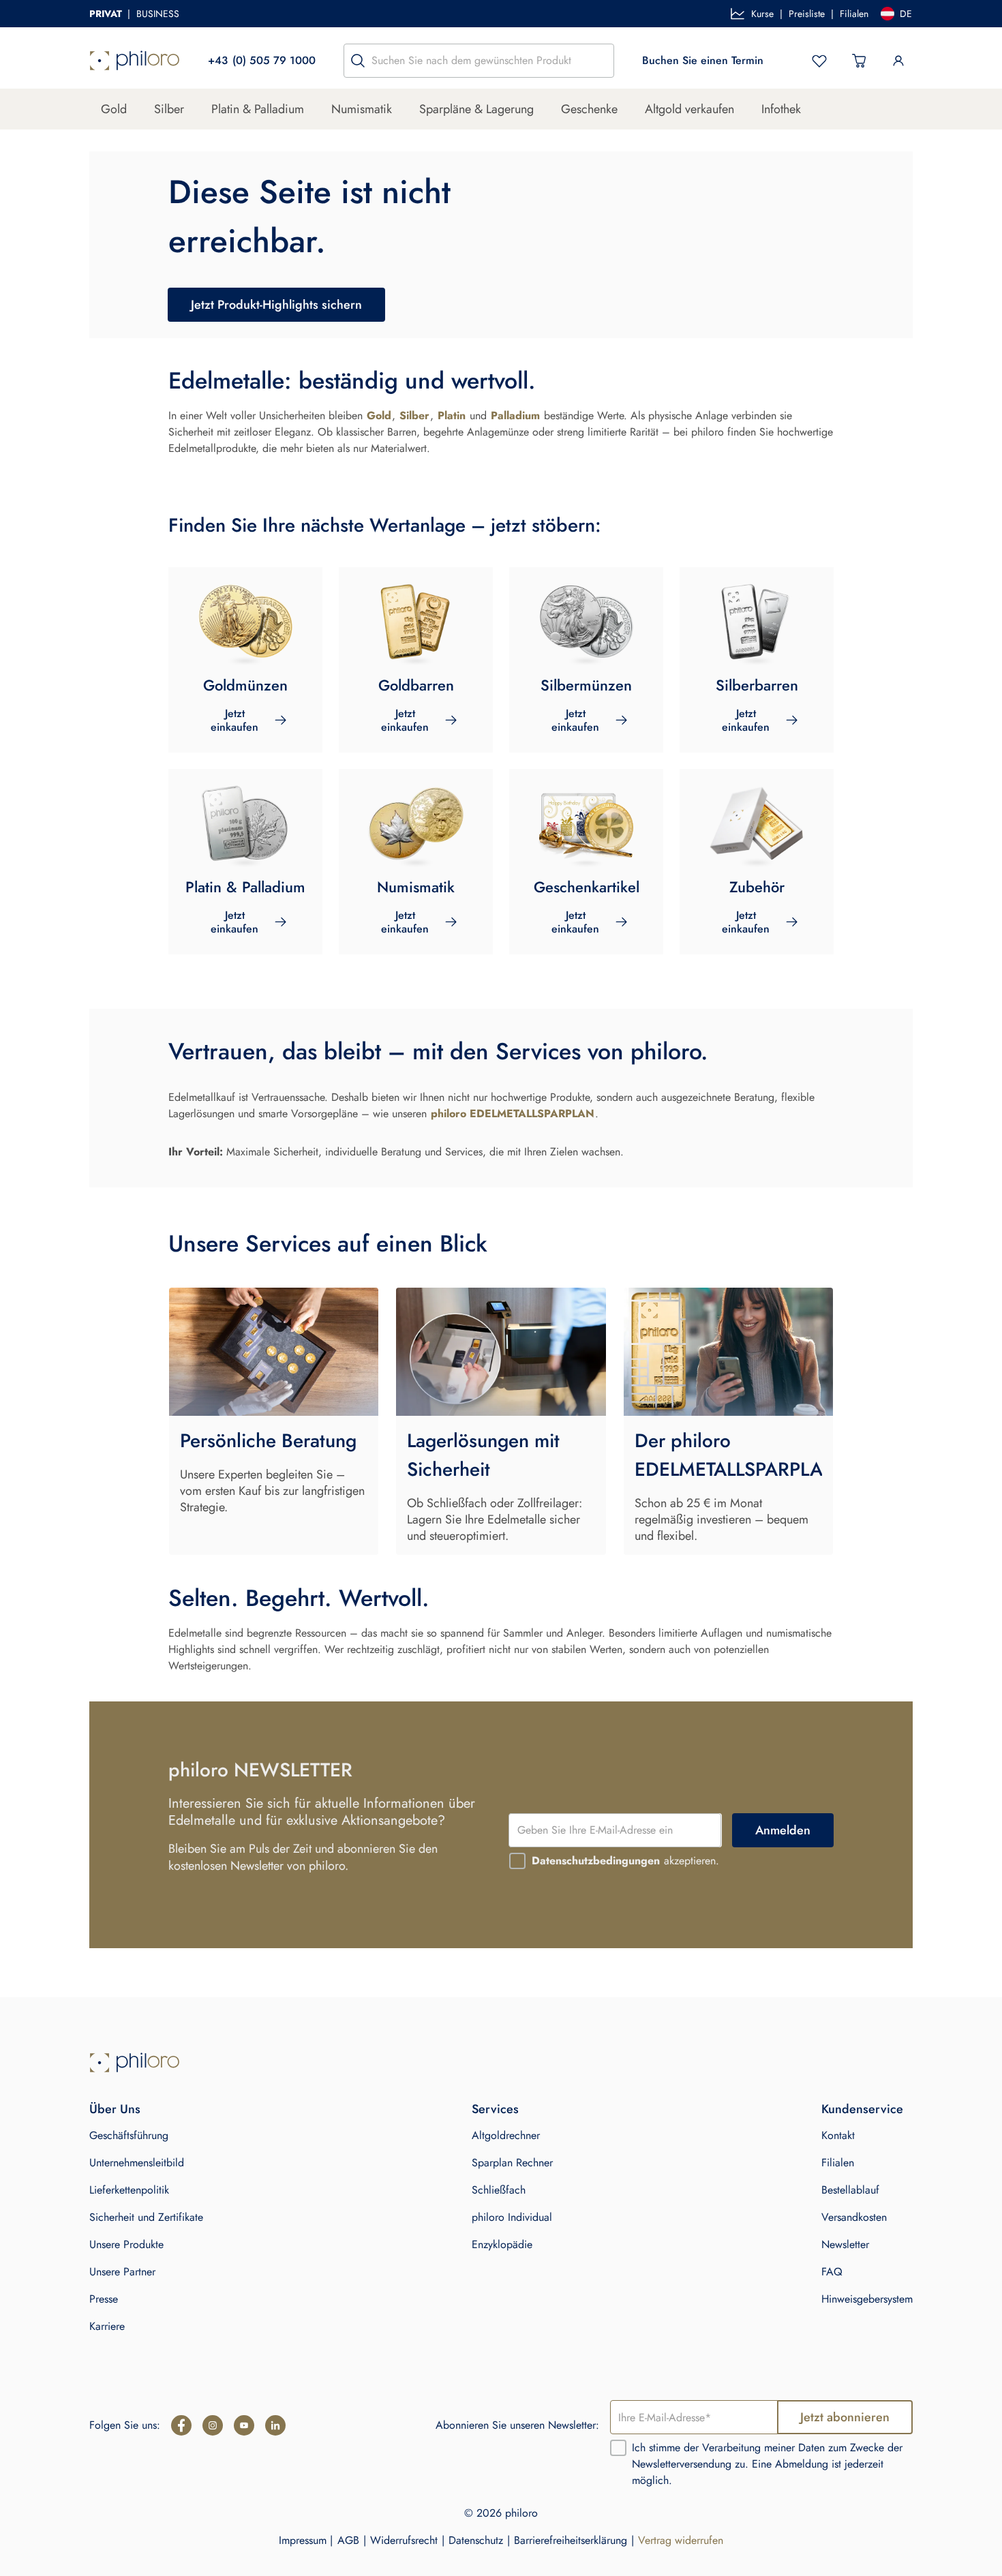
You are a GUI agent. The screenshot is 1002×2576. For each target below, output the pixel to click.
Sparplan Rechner (512, 2163)
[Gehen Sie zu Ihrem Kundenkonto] (898, 61)
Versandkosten (854, 2217)
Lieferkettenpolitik (129, 2190)
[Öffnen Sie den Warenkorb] (859, 61)
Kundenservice (862, 2109)
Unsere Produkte (126, 2244)
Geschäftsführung (129, 2135)
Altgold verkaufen (689, 109)
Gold (114, 109)
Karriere (107, 2326)
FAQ (832, 2272)
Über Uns (115, 2109)
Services (495, 2109)
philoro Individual (512, 2217)
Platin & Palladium (258, 109)
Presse (104, 2299)
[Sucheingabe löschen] (600, 61)
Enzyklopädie (502, 2244)
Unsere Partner (122, 2272)
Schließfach (499, 2190)
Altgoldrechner (506, 2135)
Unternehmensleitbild (137, 2163)
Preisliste (807, 14)
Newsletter (845, 2244)
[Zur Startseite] (135, 61)
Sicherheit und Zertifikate (146, 2217)
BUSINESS (158, 14)
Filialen (854, 14)
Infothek (781, 109)
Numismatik (362, 109)
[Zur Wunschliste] (819, 61)
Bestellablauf (850, 2190)
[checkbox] (517, 1861)
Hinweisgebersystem (867, 2299)
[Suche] (358, 61)
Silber (169, 109)
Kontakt (838, 2135)
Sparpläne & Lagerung (476, 109)
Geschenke (589, 109)
